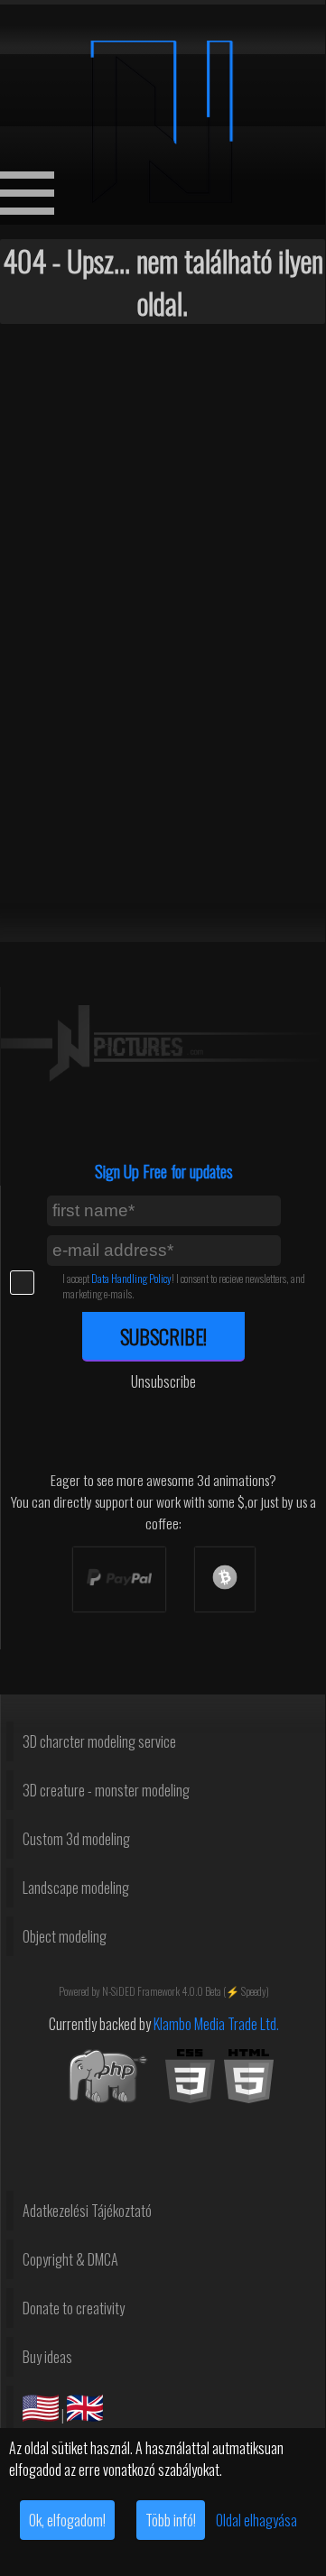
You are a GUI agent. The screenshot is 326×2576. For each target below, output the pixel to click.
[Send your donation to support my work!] (119, 1579)
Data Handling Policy (131, 1278)
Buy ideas (47, 2357)
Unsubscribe (163, 1381)
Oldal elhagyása (256, 2520)
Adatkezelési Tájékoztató (87, 2211)
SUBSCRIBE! (163, 1336)
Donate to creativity (74, 2308)
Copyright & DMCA (70, 2259)
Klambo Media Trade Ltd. (216, 2024)
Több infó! (171, 2520)
